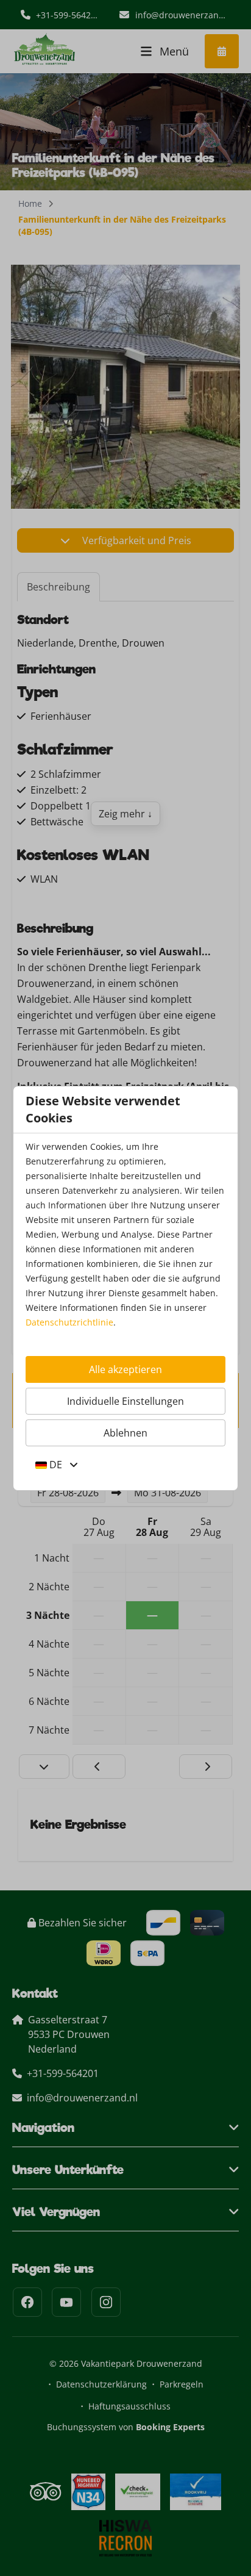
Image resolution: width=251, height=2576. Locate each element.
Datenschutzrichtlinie (69, 1322)
